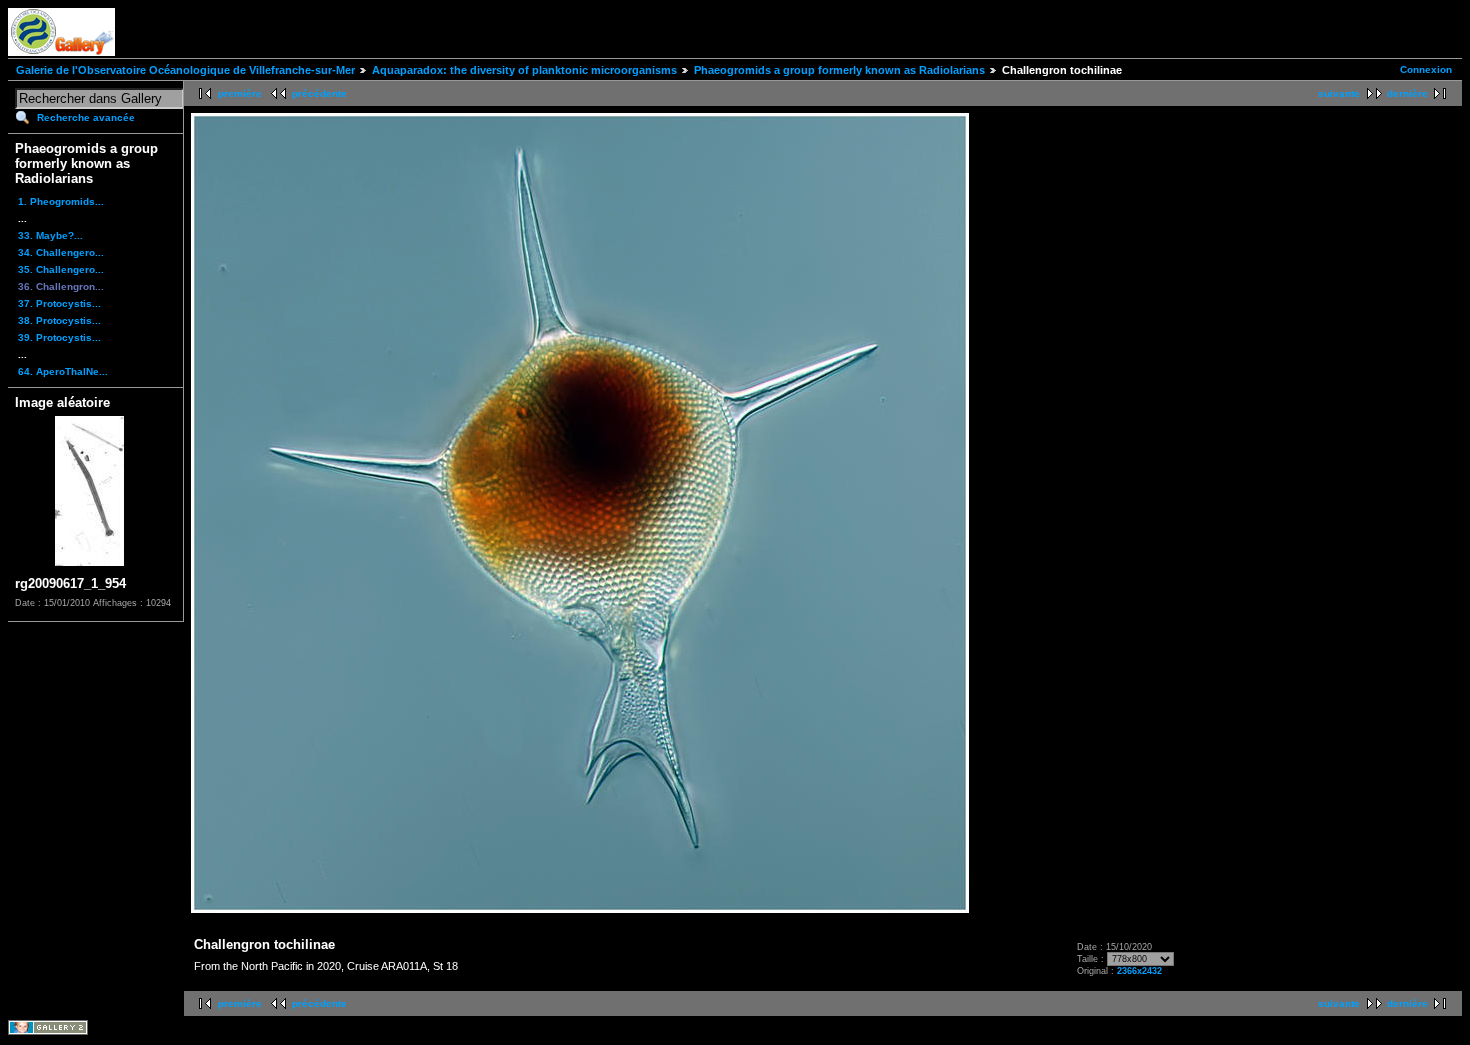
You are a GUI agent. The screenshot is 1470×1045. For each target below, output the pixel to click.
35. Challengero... (61, 269)
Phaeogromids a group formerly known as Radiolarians (839, 70)
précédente (319, 93)
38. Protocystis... (59, 320)
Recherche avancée (86, 117)
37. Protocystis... (59, 303)
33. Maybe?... (50, 235)
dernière (1407, 93)
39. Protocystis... (59, 337)
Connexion (1426, 69)
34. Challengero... (61, 252)
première (240, 93)
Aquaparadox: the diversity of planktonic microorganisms (524, 70)
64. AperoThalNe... (63, 371)
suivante (1339, 93)
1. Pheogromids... (61, 201)
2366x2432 (1139, 971)
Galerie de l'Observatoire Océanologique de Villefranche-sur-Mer (185, 70)
